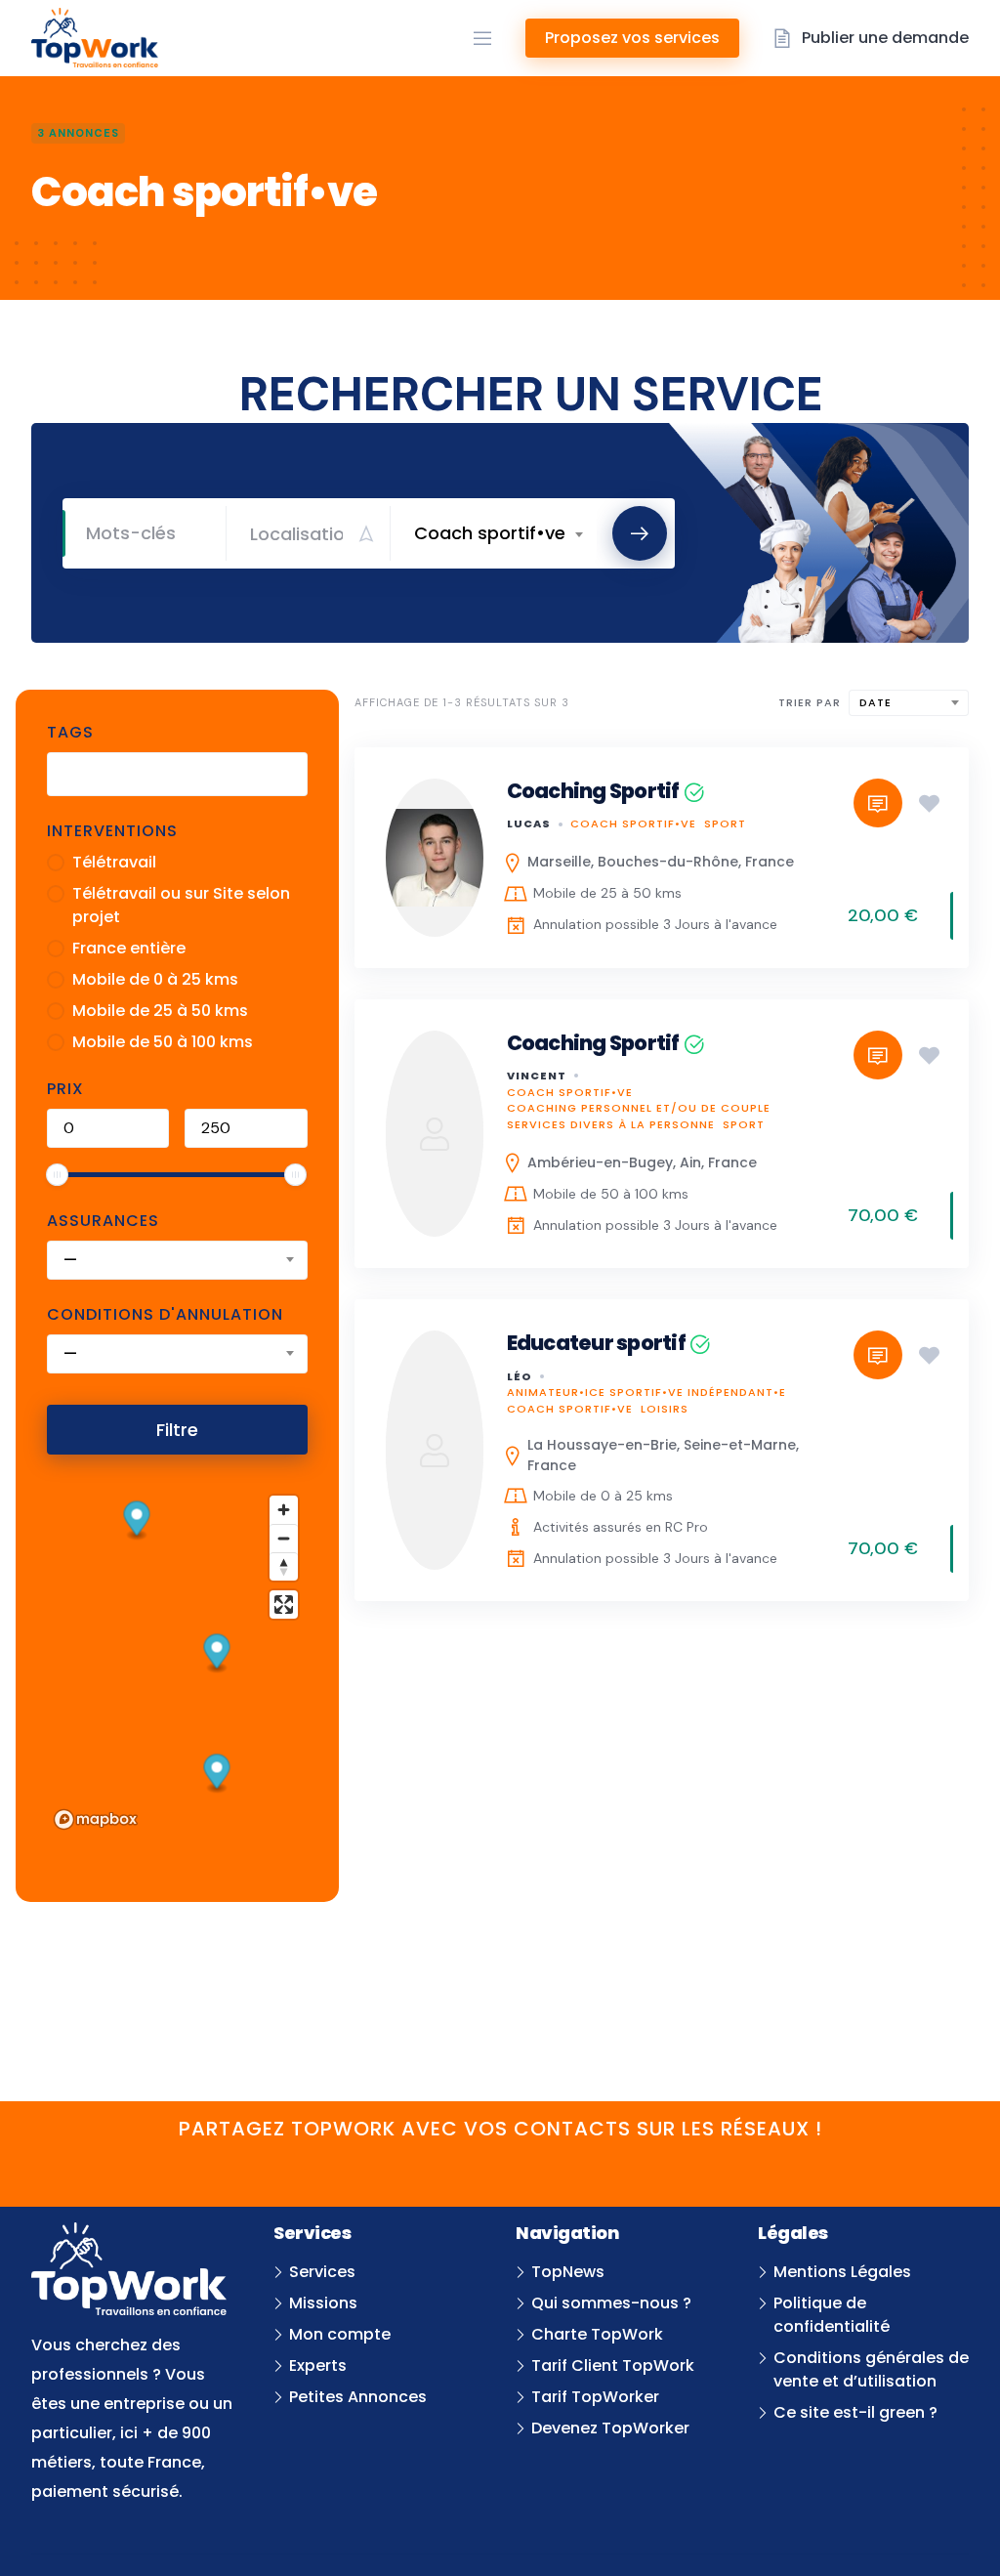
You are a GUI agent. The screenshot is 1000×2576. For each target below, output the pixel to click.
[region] (177, 1661)
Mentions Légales (842, 2272)
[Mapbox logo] (96, 1819)
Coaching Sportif (593, 791)
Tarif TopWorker (595, 2397)
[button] (217, 1774)
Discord (625, 2168)
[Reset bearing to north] (284, 1566)
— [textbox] (70, 1260)
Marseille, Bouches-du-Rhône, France (661, 862)
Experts (318, 2365)
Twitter (475, 2168)
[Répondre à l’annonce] (878, 803)
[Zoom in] (284, 1510)
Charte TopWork (597, 2334)
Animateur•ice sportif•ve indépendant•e (646, 1392)
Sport (725, 823)
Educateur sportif (596, 1343)
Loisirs (665, 1409)
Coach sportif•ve (633, 823)
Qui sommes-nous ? (611, 2303)
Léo (520, 1376)
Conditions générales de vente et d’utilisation (871, 2369)
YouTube (425, 2168)
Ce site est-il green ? (855, 2412)
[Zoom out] (284, 1538)
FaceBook (375, 2168)
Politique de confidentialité (832, 2315)
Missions (323, 2303)
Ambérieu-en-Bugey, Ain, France (642, 1162)
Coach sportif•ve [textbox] (490, 533)
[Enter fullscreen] (284, 1605)
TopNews (568, 2272)
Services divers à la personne (611, 1124)
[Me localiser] (366, 533)
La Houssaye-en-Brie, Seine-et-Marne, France (663, 1455)
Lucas (529, 823)
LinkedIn (525, 2168)
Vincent (537, 1076)
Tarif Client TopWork (613, 2365)
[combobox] (498, 533)
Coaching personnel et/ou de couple (639, 1108)
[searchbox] (69, 777)
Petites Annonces (358, 2397)
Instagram (575, 2168)
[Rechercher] (640, 533)
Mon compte (340, 2334)
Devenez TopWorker (610, 2428)
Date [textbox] (875, 702)
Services (322, 2272)
